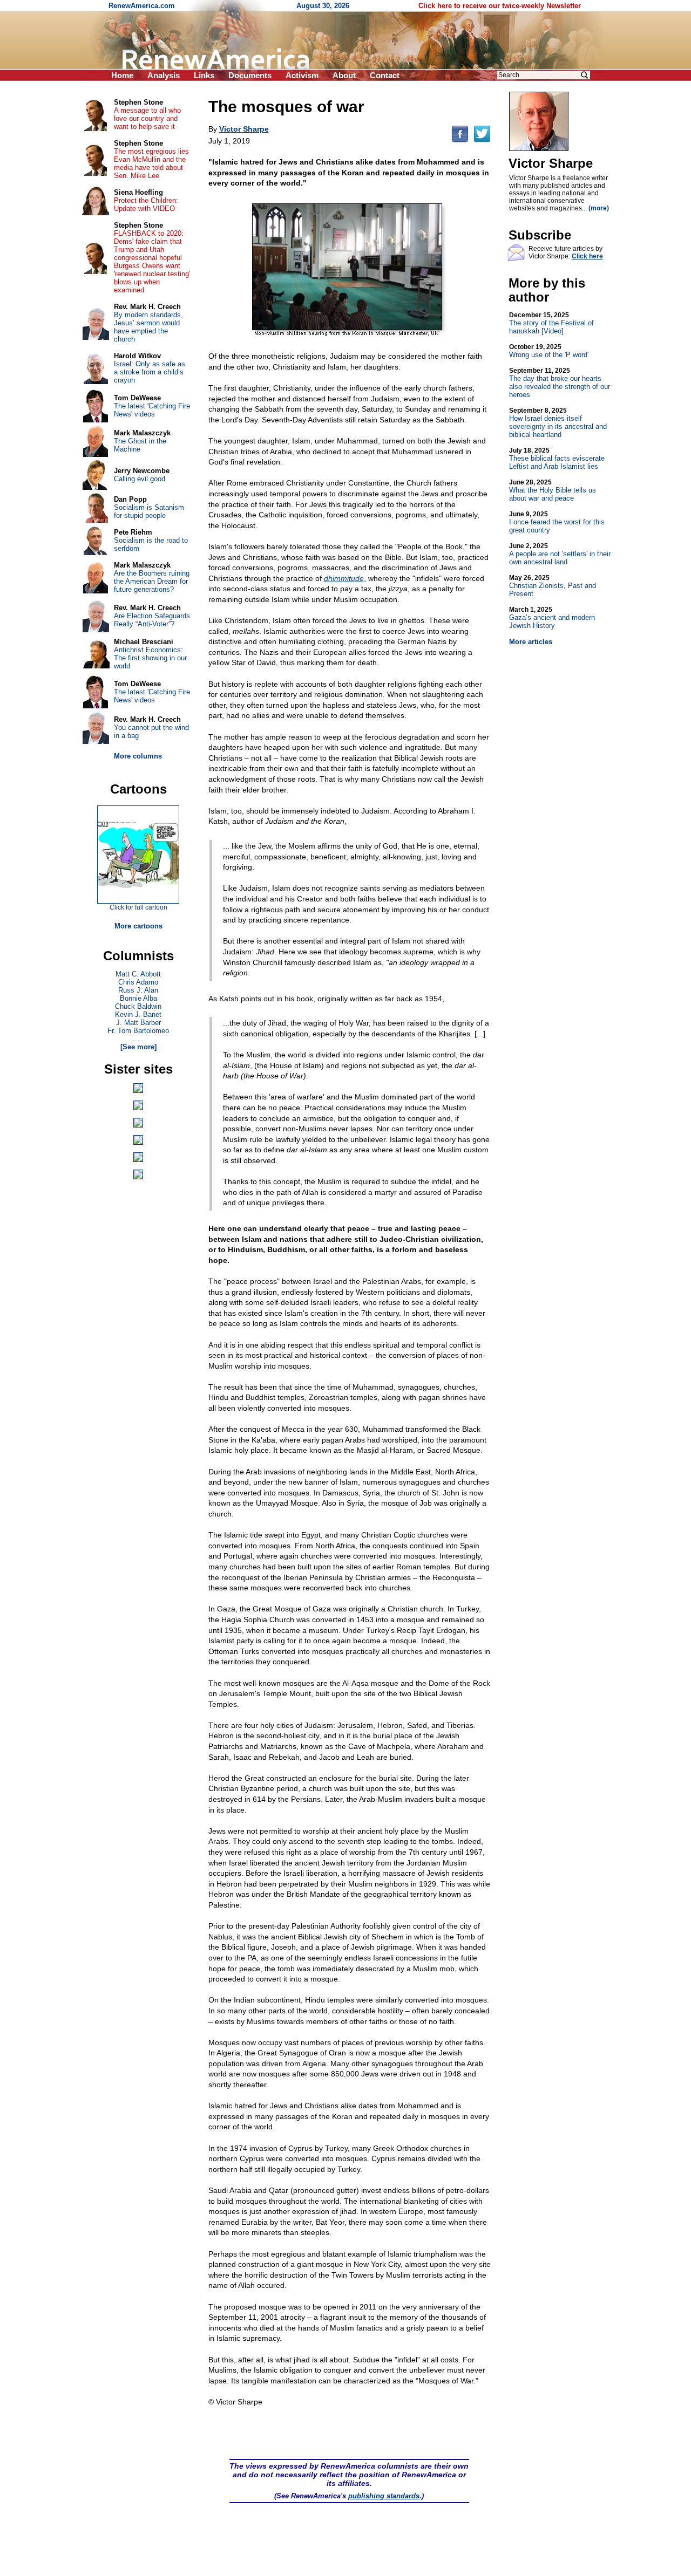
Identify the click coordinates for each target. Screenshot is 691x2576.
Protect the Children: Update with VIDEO (146, 204)
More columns (138, 756)
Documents (250, 75)
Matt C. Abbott (138, 974)
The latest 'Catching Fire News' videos (152, 410)
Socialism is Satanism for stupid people (149, 511)
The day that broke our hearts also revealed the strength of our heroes (560, 383)
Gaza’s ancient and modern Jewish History (552, 618)
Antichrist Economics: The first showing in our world (150, 658)
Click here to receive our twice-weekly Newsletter (500, 6)
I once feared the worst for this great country (557, 522)
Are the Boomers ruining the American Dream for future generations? (152, 581)
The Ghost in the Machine (140, 445)
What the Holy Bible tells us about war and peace (553, 490)
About (344, 75)
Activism (302, 75)
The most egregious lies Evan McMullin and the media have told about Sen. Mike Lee (151, 163)
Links (204, 75)
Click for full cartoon (138, 907)
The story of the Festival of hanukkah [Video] (551, 323)
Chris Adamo (138, 982)
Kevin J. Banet (138, 1014)
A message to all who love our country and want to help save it (147, 118)
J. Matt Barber (138, 1023)
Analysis (164, 75)
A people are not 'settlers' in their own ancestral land (560, 554)
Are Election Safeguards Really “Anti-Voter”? (152, 620)
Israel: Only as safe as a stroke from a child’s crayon (150, 372)
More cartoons (138, 926)
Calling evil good (140, 479)
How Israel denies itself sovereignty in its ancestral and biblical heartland (558, 423)
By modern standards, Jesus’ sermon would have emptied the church (148, 327)
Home (122, 75)
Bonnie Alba (138, 998)
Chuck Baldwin (138, 1006)
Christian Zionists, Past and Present (553, 586)
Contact (385, 75)
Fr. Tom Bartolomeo (138, 1031)
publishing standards (384, 2496)
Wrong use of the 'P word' (549, 351)
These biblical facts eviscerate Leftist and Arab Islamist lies (557, 459)
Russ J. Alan (138, 990)
